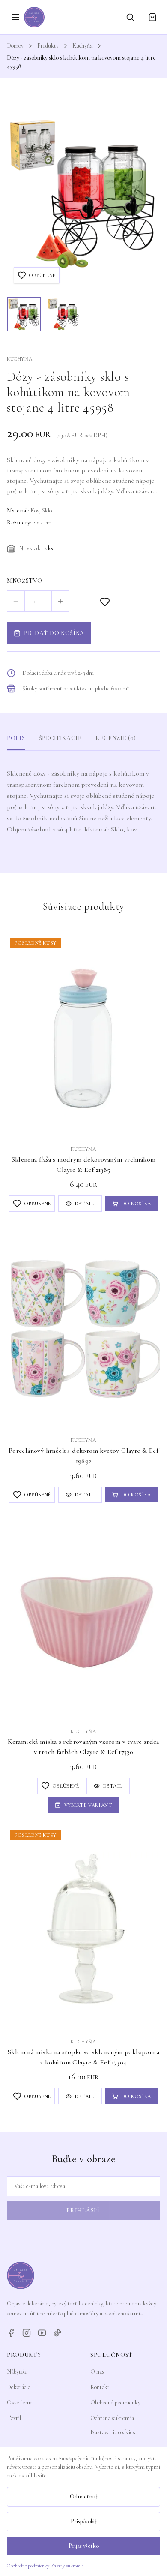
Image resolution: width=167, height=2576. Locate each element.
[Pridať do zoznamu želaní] (105, 602)
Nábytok (17, 2372)
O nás (97, 2372)
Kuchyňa (82, 46)
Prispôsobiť (84, 2521)
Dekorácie (19, 2387)
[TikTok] (57, 2333)
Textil (14, 2418)
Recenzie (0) (116, 738)
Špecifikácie (60, 738)
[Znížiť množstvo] (16, 601)
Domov (15, 46)
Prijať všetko (84, 2546)
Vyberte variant (88, 1805)
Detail (85, 1204)
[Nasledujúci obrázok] (146, 194)
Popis (16, 738)
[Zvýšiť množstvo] (60, 601)
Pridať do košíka (54, 633)
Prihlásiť (83, 2210)
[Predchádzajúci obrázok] (21, 194)
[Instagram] (27, 2333)
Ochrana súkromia (112, 2418)
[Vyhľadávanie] (130, 17)
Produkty (48, 46)
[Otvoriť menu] (15, 17)
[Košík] (152, 17)
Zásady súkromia (67, 2566)
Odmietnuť (84, 2496)
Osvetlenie (20, 2403)
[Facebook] (11, 2333)
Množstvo (25, 581)
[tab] (24, 314)
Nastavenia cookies (113, 2432)
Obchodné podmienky (115, 2403)
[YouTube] (42, 2333)
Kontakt (100, 2387)
